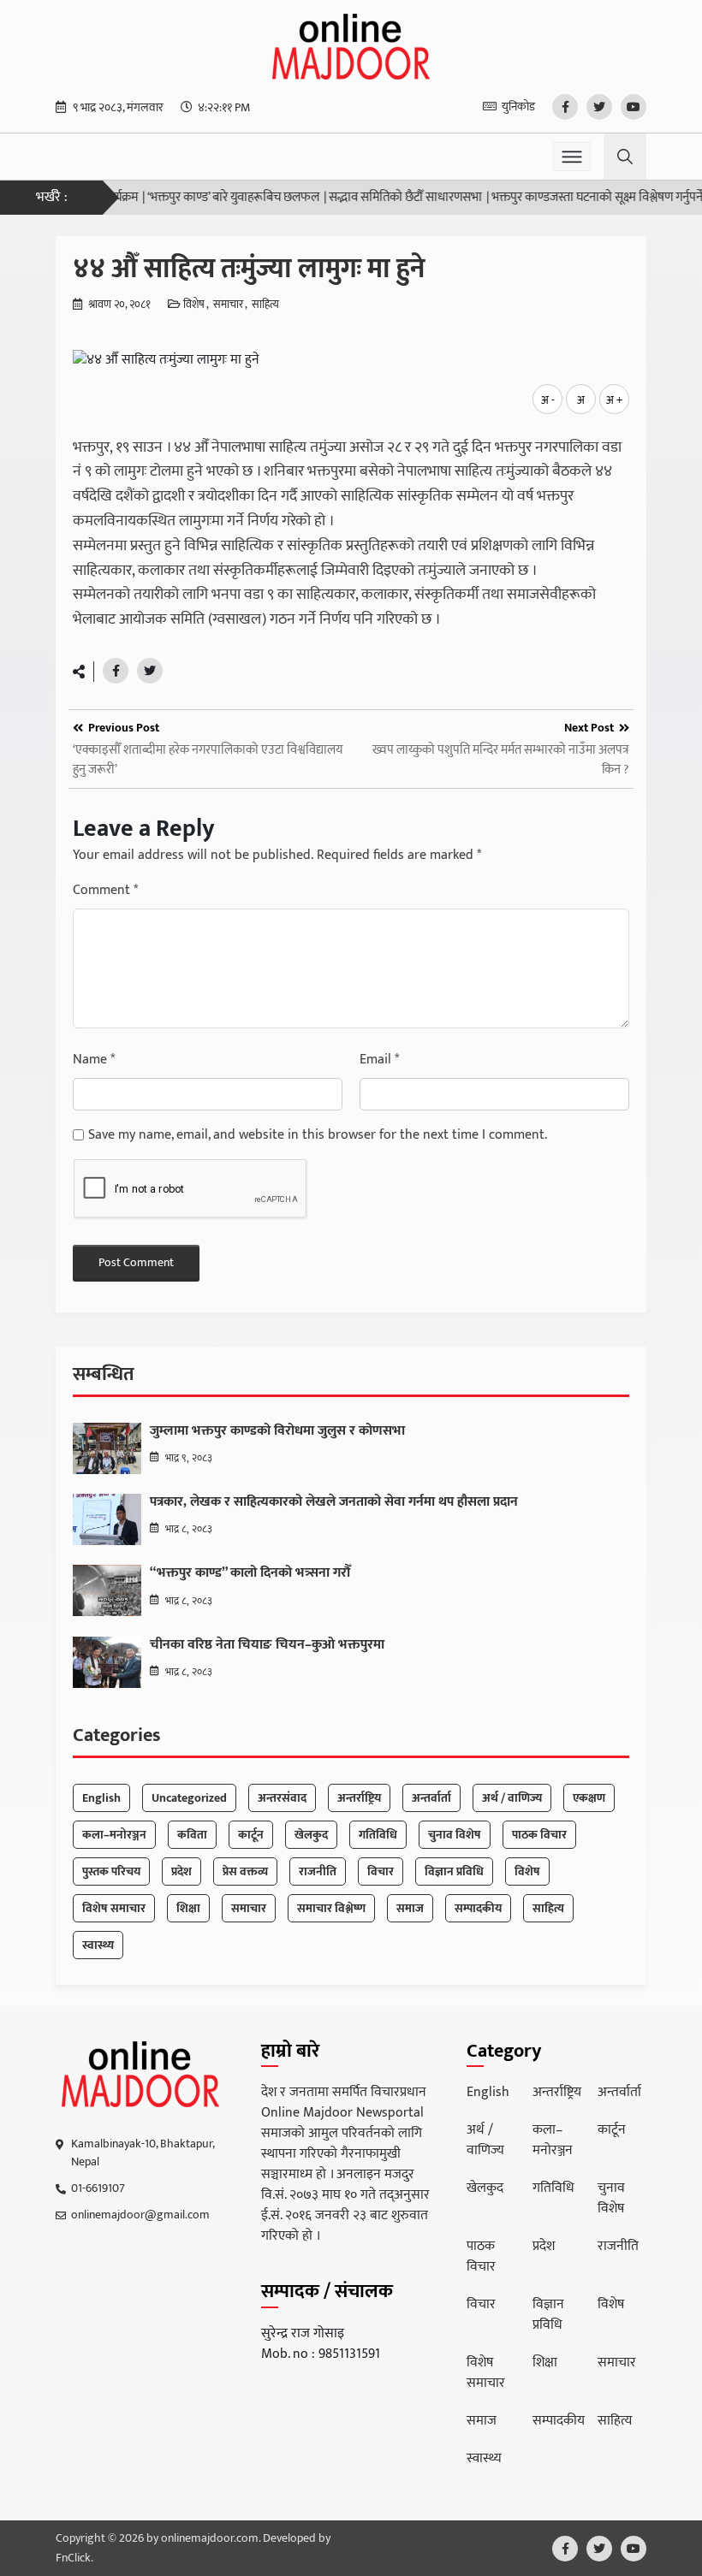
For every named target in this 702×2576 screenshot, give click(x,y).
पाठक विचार (539, 1835)
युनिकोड (518, 107)
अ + (614, 400)
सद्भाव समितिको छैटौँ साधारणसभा (377, 198)
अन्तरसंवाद (282, 1798)
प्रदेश (181, 1871)
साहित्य (265, 305)
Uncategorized (189, 1798)
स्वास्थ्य (98, 1945)
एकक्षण (589, 1798)
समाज (410, 1908)
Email (379, 1060)
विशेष (194, 305)
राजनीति (318, 1871)
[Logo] (141, 2075)
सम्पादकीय (478, 1908)
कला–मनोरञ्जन (114, 1835)
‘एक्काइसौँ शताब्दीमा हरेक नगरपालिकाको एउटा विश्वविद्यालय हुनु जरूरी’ (208, 760)
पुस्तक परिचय (111, 1871)
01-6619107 (98, 2188)
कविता (192, 1835)
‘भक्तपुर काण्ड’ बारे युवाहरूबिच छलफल (205, 198)
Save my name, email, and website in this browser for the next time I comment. (318, 1135)
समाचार (228, 305)
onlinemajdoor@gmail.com (140, 2215)
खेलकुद (311, 1835)
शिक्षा (188, 1908)
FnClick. (74, 2558)
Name (94, 1060)
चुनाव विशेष (455, 1835)
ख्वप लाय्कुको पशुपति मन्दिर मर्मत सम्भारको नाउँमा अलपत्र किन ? (501, 760)
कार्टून (251, 1835)
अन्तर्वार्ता (431, 1798)
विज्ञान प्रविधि (454, 1871)
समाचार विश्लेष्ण (331, 1908)
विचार (381, 1871)
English (101, 1798)
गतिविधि (378, 1835)
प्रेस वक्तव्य (245, 1871)
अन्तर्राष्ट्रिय (359, 1798)
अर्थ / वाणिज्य (512, 1798)
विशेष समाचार (114, 1908)
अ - (548, 400)
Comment (105, 891)
